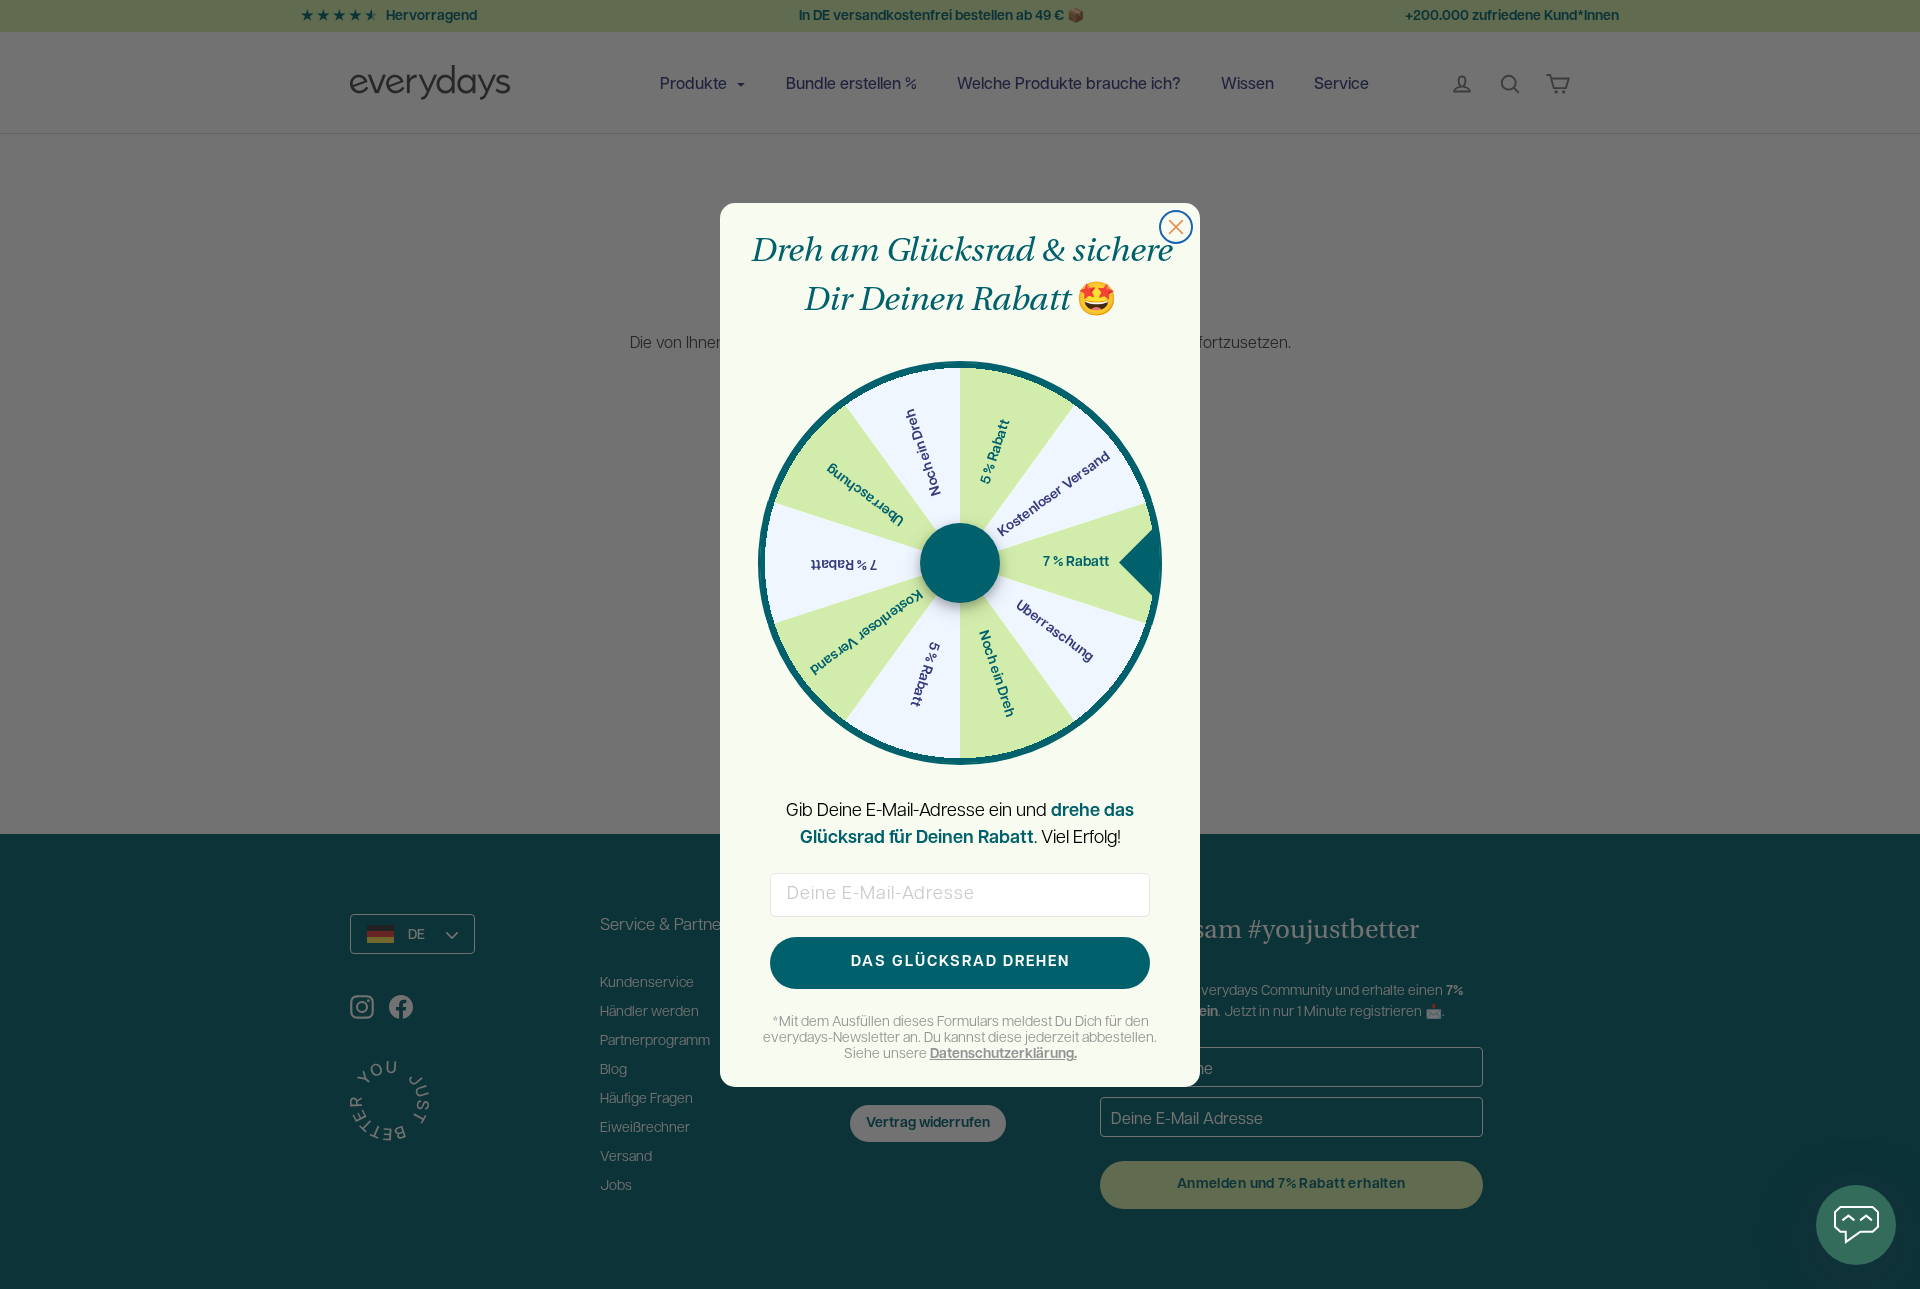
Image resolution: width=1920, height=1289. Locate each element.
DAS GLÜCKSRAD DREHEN (960, 962)
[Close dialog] (1176, 227)
